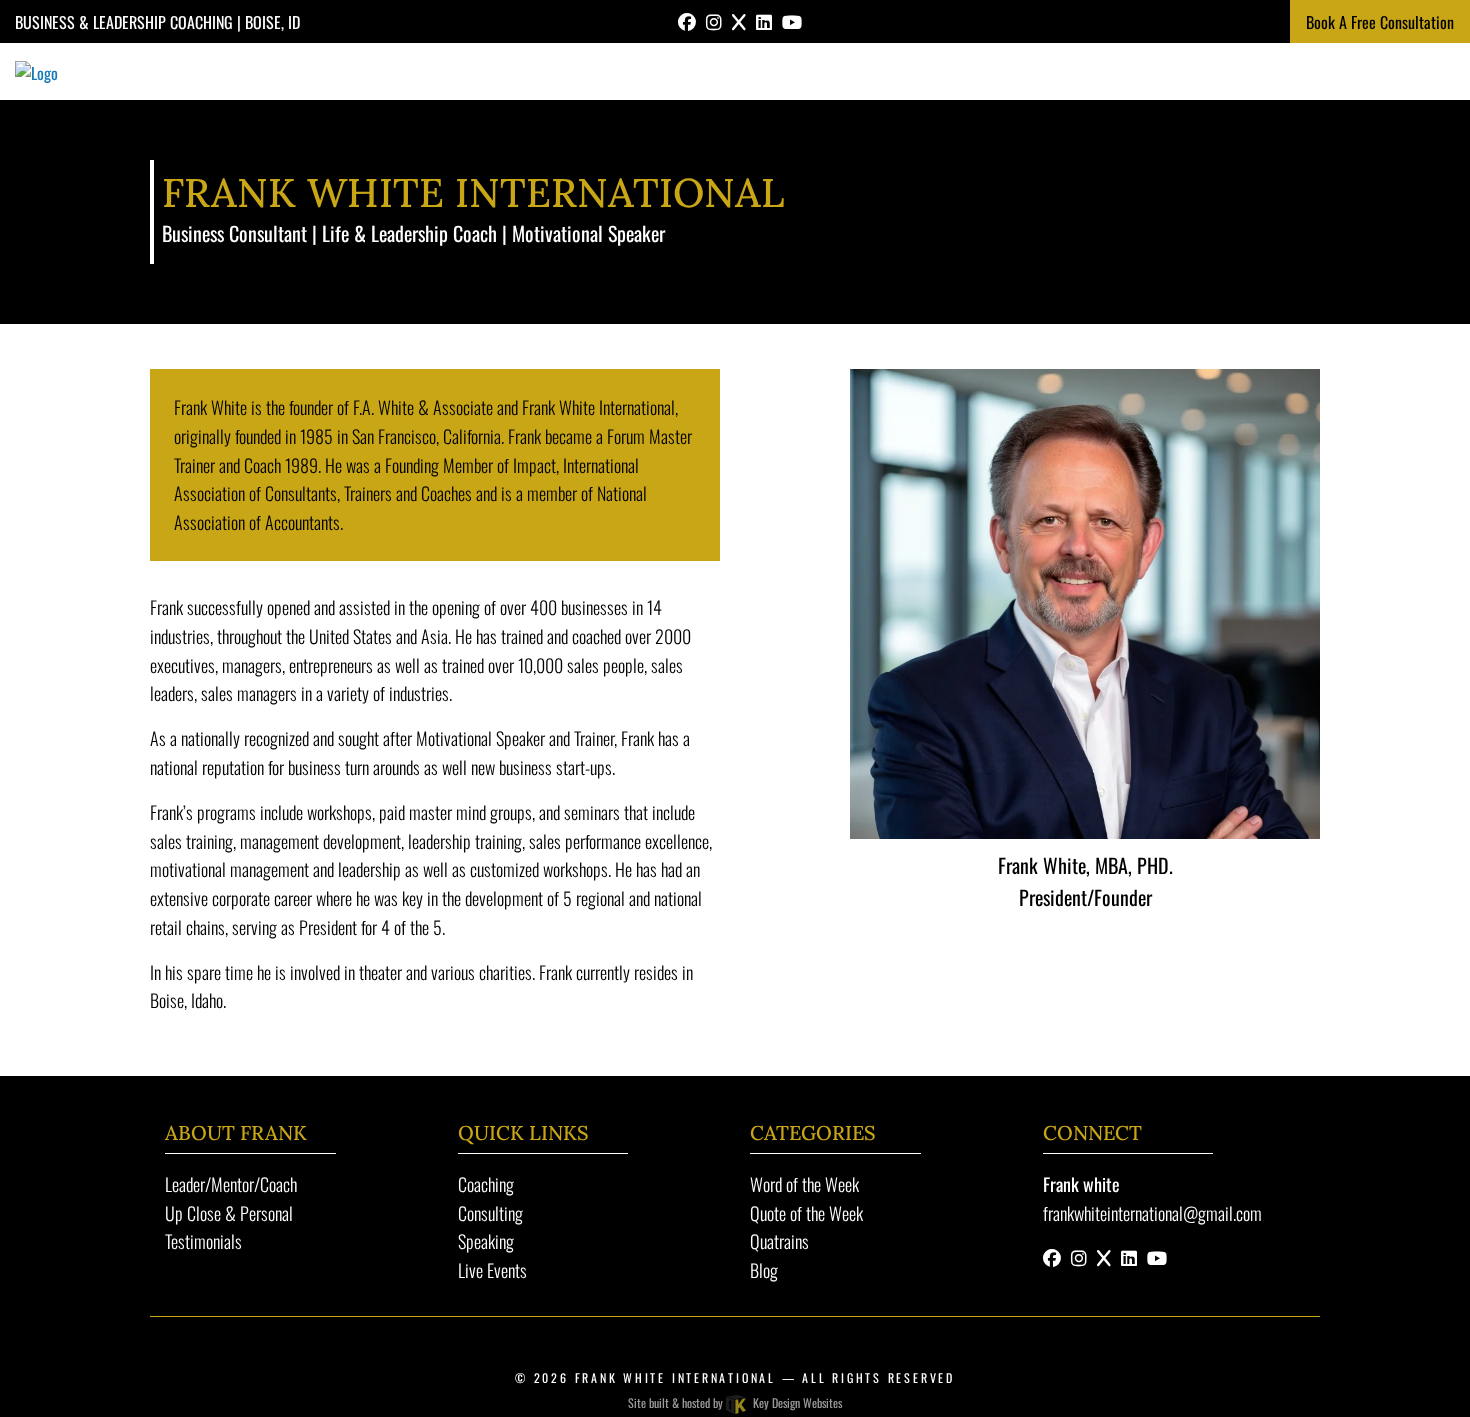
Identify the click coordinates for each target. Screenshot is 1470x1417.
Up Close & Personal (229, 1213)
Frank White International (678, 1377)
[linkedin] (764, 21)
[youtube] (792, 21)
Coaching (486, 1184)
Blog (764, 1270)
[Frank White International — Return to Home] (36, 70)
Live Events (492, 1270)
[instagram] (714, 21)
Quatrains (779, 1241)
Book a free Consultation (1380, 22)
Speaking (486, 1241)
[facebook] (687, 21)
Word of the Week (804, 1184)
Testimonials (203, 1241)
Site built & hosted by (734, 1402)
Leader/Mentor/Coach (231, 1184)
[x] (739, 21)
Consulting (490, 1213)
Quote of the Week (806, 1213)
